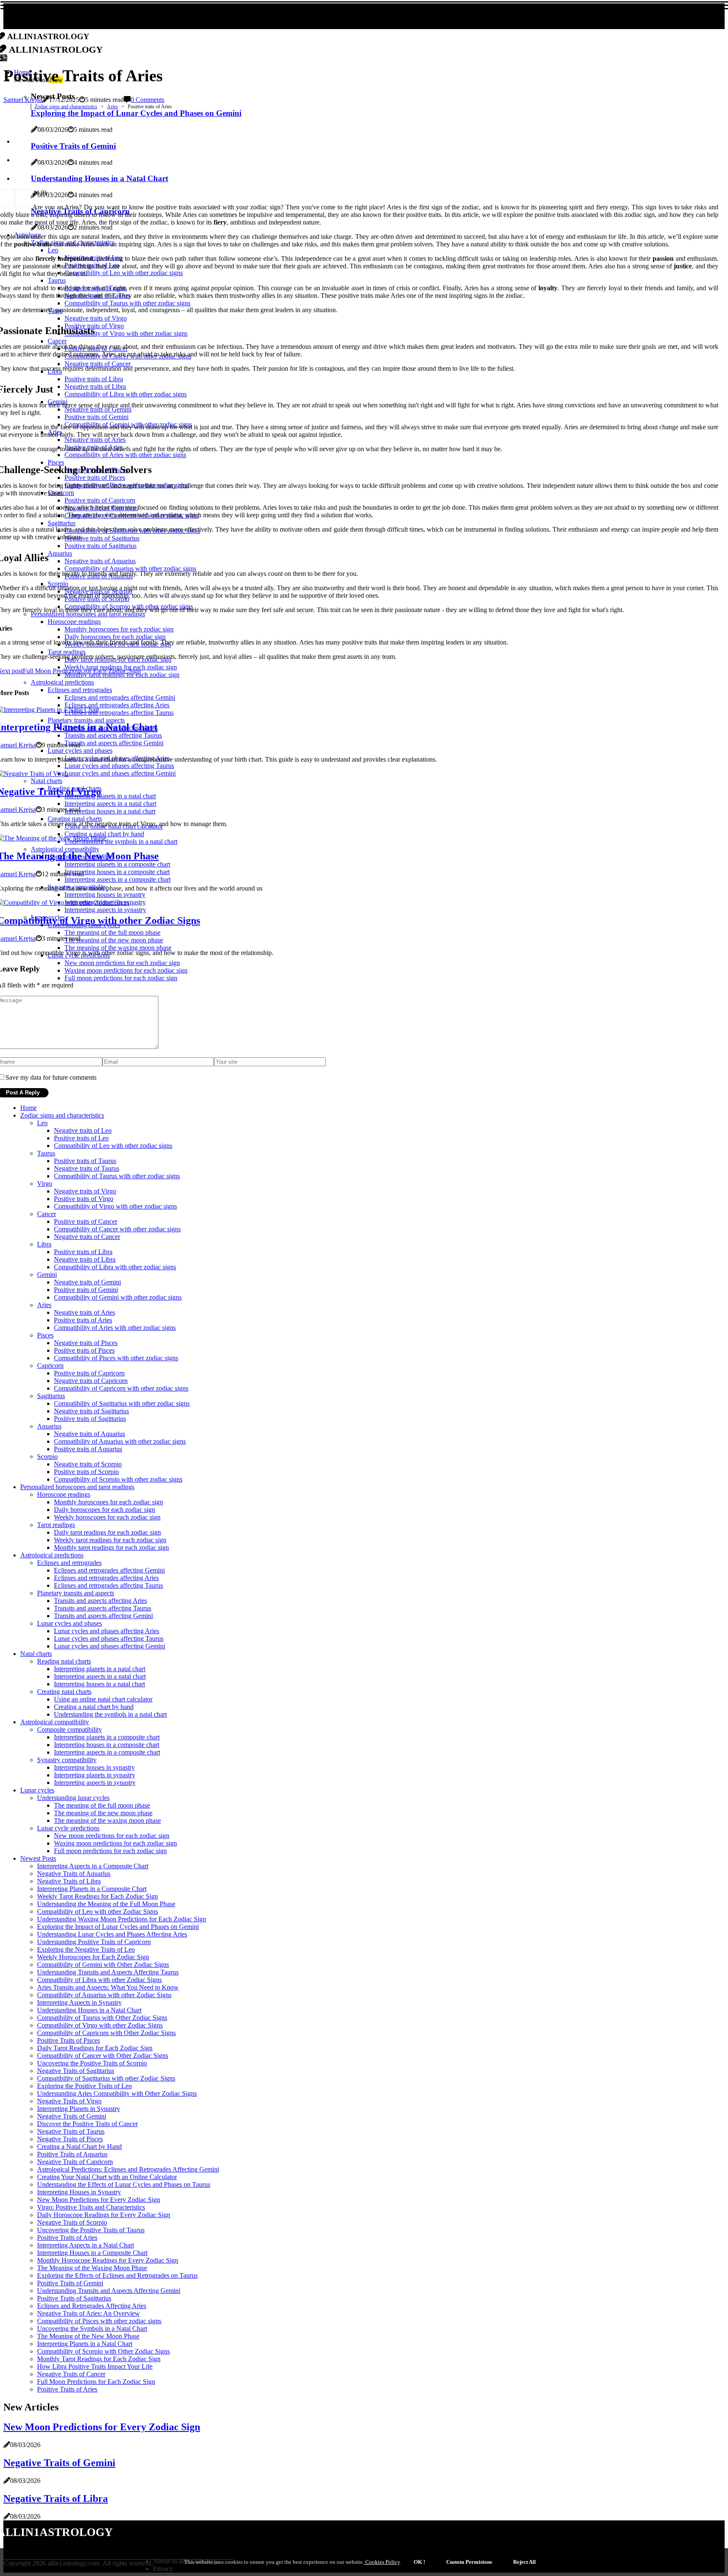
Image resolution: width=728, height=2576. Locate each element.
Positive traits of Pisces (84, 1350)
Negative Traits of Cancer (71, 2374)
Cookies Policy (382, 2562)
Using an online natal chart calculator (103, 1699)
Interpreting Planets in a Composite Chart (92, 1889)
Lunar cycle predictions (68, 1828)
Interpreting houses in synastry (94, 1767)
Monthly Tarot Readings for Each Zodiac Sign (99, 2359)
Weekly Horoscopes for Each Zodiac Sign (93, 1957)
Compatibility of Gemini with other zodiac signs (118, 1297)
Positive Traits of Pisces (68, 2040)
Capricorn (50, 1366)
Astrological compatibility (55, 1722)
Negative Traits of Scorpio (72, 2222)
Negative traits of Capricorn (91, 1381)
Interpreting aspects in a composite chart (107, 1752)
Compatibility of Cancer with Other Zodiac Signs (103, 2056)
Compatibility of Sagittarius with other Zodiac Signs (106, 2078)
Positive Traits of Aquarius (72, 2154)
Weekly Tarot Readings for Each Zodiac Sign (98, 1896)
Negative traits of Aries (84, 1312)
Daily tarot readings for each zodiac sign (107, 1532)
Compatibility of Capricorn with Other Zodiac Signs (106, 2033)
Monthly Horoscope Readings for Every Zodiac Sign (108, 2260)
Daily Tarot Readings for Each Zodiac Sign (95, 2048)
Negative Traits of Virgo (69, 2101)
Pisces (45, 1335)
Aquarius (49, 1426)
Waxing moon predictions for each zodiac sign (115, 1843)
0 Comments (147, 100)
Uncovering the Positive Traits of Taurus (91, 2230)
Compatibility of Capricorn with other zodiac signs (121, 1388)
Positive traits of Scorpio (86, 1472)
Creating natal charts (64, 1692)
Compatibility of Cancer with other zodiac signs (117, 1229)
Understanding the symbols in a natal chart (110, 1714)
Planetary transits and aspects (76, 1593)
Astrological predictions (52, 1555)
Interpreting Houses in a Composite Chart (92, 2253)
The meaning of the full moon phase (102, 1805)
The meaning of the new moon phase (103, 1813)
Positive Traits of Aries (67, 2238)
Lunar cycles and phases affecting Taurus (109, 1638)
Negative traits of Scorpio (88, 1464)
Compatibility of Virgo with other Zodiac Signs (100, 2025)
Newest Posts (38, 1858)
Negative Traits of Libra (69, 1881)
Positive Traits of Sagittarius (74, 2298)
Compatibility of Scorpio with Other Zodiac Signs (103, 2351)
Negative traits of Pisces (86, 1343)
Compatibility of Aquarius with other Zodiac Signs (104, 1995)
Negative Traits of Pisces (70, 2139)
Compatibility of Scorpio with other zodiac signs (118, 1479)
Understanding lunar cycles (73, 1798)
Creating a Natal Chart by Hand (79, 2147)
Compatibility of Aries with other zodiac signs (115, 1328)
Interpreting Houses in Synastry (79, 2192)
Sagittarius (51, 1396)
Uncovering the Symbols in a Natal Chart (92, 2329)
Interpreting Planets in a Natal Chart (85, 2344)
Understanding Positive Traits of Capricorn (94, 1942)
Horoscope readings (64, 1494)
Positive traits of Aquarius (88, 1449)
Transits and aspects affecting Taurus (103, 1608)
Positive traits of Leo (81, 1138)
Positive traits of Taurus (85, 1161)
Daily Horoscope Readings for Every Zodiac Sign (104, 2215)
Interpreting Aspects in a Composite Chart (93, 1866)
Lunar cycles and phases (70, 1623)
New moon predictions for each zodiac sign (112, 1836)
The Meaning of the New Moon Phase (88, 2336)
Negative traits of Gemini (87, 1282)
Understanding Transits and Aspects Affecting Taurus (108, 1972)
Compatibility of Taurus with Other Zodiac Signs (102, 2018)
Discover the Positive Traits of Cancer (87, 2124)
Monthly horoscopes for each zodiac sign (108, 1502)
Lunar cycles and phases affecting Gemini (110, 1646)
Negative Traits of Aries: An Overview (88, 2313)
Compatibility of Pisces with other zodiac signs (116, 1358)
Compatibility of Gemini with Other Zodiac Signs (103, 1965)
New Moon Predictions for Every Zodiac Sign (99, 2200)
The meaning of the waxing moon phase (107, 1820)
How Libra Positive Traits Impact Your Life (95, 2366)
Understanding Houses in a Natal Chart (89, 2010)
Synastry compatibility (67, 1760)
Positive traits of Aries (83, 1320)
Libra (44, 1244)
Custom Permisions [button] (469, 2562)
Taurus (46, 1153)
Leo (42, 1123)
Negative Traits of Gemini (72, 2116)
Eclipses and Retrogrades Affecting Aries (92, 2306)
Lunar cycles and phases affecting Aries (107, 1631)
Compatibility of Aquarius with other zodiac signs (120, 1441)
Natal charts (36, 1654)
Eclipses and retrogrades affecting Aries (106, 1578)
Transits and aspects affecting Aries (100, 1601)
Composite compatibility (70, 1729)
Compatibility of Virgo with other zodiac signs (115, 1206)
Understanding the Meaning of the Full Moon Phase (106, 1904)
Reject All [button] (525, 2562)
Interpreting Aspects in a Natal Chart (86, 2245)
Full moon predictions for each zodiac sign (110, 1851)
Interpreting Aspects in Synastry (79, 2002)
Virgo (45, 1184)
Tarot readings (56, 1525)
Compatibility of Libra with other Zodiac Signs (99, 1980)
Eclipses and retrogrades (69, 1563)
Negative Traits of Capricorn (75, 2162)
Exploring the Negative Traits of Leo (86, 1949)
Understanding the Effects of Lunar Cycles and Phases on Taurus (124, 2184)
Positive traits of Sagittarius (90, 1419)
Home (28, 1108)
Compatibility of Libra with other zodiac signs (115, 1267)
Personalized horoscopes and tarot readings (77, 1487)
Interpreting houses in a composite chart (107, 1745)
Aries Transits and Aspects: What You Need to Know (108, 1987)
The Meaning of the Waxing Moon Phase (92, 2268)
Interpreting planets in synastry (95, 1775)
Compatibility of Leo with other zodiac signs (113, 1146)
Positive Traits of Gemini (70, 2283)
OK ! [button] (419, 2562)
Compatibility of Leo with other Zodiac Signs (98, 1911)
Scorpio (47, 1457)
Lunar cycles (37, 1790)
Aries (112, 107)
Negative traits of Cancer (87, 1237)
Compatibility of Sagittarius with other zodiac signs (122, 1403)
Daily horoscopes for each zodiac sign (104, 1510)
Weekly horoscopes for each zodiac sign (107, 1517)
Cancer (47, 1214)
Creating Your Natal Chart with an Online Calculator (107, 2177)
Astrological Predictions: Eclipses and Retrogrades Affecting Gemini (128, 2169)
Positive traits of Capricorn (89, 1373)
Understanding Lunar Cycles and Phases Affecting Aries (112, 1934)
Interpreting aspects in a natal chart (100, 1676)
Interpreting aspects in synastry (95, 1783)
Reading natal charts (64, 1661)
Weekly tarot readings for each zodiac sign (110, 1540)
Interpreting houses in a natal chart (99, 1684)
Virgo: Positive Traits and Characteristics (91, 2207)
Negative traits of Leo (83, 1130)
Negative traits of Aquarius (90, 1434)
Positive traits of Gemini (86, 1290)
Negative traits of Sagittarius (91, 1411)
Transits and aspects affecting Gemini (103, 1616)
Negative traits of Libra (85, 1259)
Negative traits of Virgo (85, 1191)
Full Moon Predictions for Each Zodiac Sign (96, 2382)
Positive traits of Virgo (84, 1199)
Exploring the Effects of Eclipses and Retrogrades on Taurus (117, 2275)
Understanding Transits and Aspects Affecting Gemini (109, 2291)
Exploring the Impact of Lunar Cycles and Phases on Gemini (118, 1927)
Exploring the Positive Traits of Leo (84, 2086)
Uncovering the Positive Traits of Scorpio (92, 2063)
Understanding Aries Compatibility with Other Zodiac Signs (117, 2093)
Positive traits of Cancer (86, 1221)
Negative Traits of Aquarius (74, 1874)
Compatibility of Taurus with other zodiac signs (117, 1176)
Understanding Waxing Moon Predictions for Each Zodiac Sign (122, 1919)
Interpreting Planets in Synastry (79, 2109)
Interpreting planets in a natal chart (100, 1669)
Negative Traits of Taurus (71, 2131)
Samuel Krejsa (23, 100)
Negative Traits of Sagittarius (76, 2071)
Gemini (47, 1275)
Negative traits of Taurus (87, 1168)
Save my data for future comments (51, 1077)
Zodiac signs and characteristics (66, 107)
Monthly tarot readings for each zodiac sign (111, 1547)
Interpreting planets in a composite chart (107, 1737)
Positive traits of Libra (83, 1252)
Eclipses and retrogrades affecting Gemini (109, 1570)
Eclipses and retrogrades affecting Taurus (108, 1585)
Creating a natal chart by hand (94, 1707)
